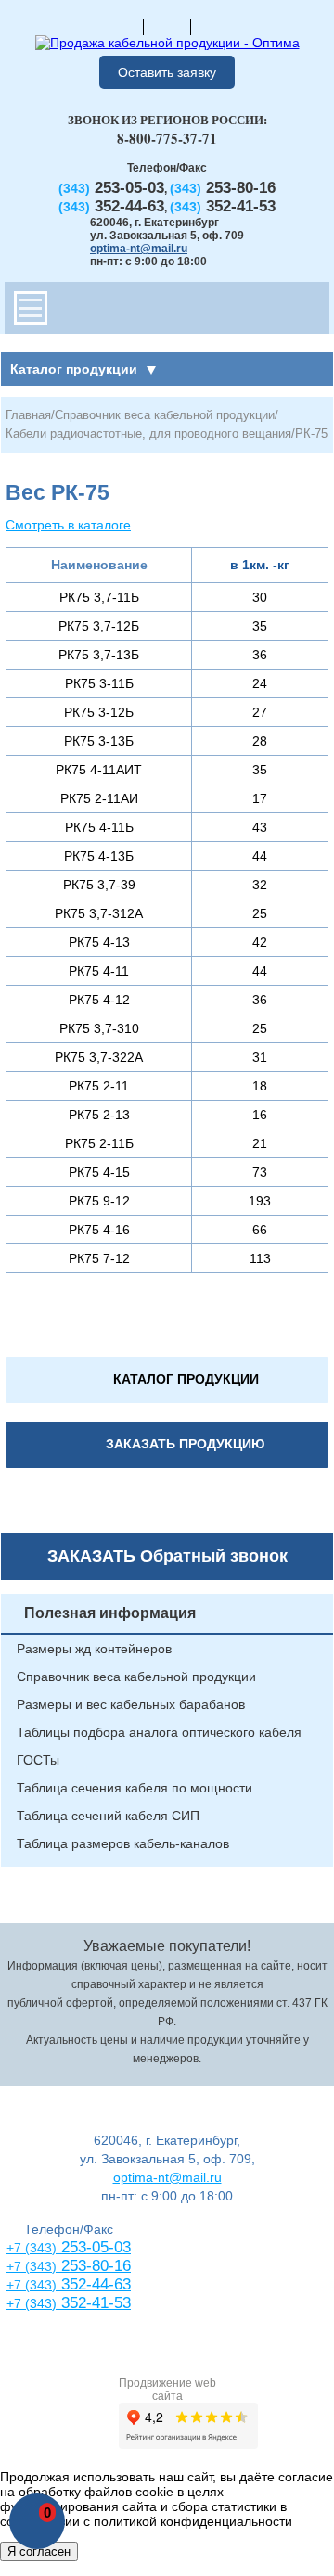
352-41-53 (94, 2303)
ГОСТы (38, 1760)
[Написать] (214, 26)
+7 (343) (32, 2303)
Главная (28, 415)
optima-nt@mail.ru (139, 249)
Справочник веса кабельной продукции (165, 415)
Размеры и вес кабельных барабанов (131, 1704)
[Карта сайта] (167, 26)
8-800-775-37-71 (167, 138)
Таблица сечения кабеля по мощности (135, 1788)
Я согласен (39, 2551)
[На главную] (120, 26)
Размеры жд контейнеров (94, 1649)
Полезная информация (110, 1613)
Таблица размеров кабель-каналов (123, 1843)
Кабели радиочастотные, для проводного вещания (148, 434)
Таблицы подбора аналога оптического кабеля (159, 1732)
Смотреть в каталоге (68, 525)
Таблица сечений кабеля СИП (108, 1816)
